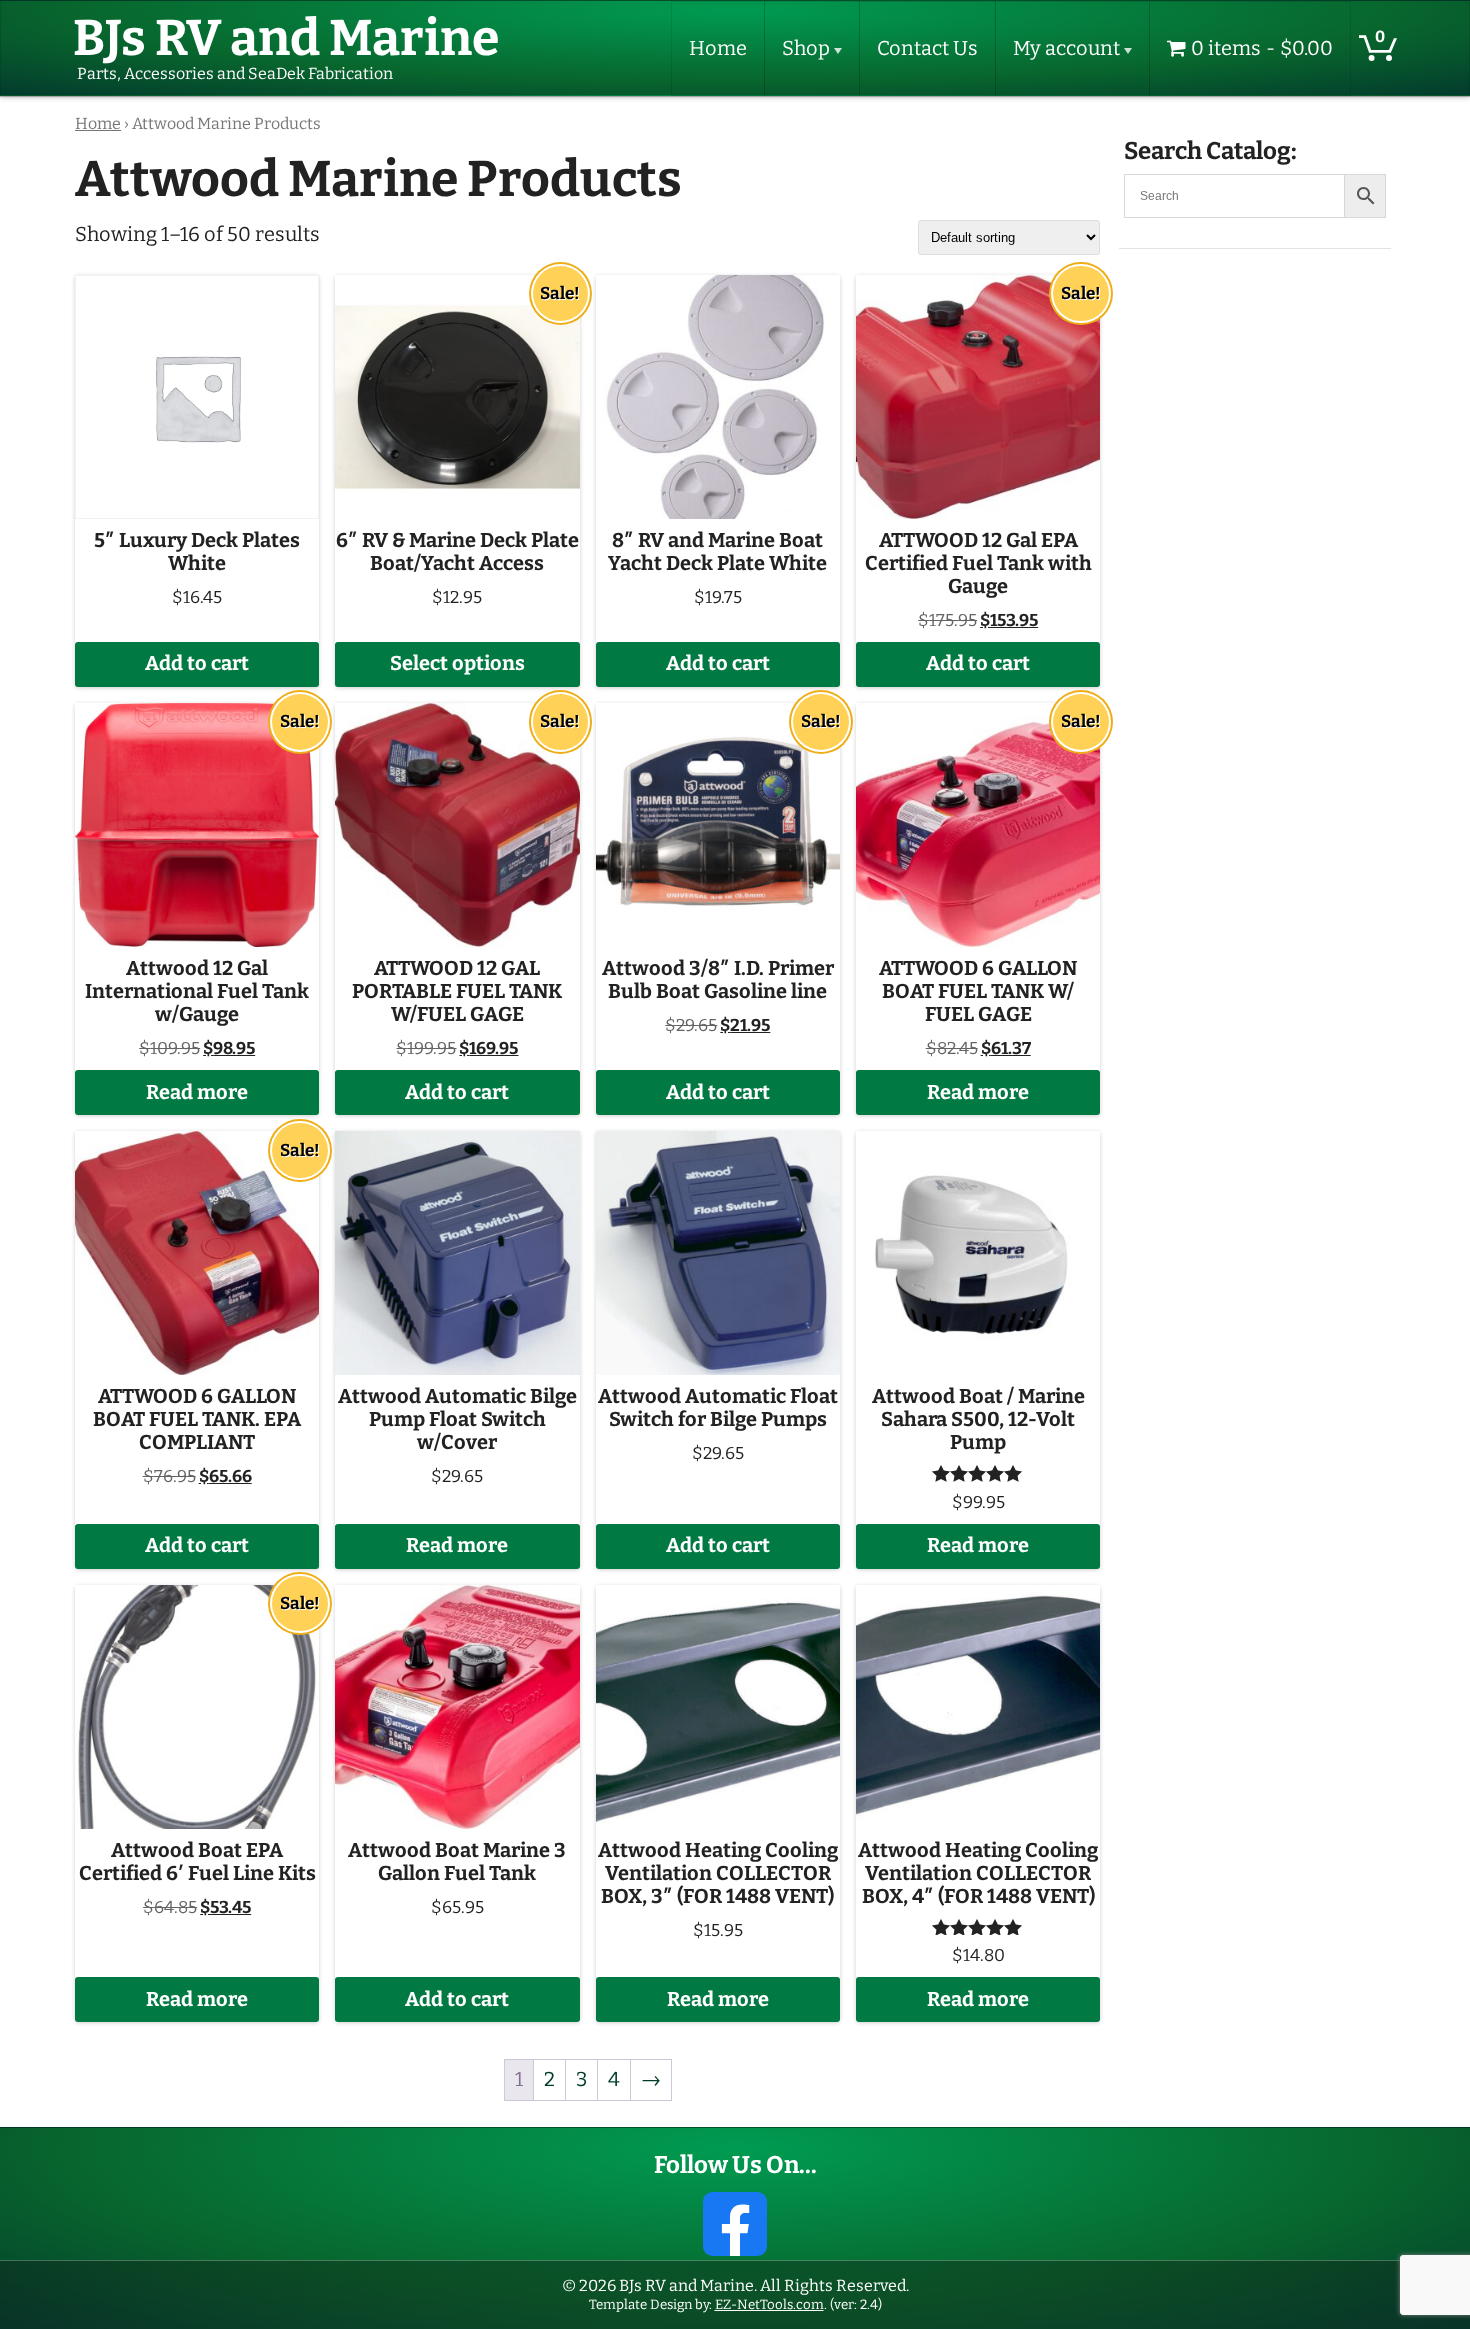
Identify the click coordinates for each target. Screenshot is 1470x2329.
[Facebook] (735, 2224)
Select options (457, 663)
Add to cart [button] (197, 663)
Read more (197, 1092)
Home (718, 48)
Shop (806, 48)
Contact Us (927, 48)
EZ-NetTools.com (769, 2304)
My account (1066, 48)
